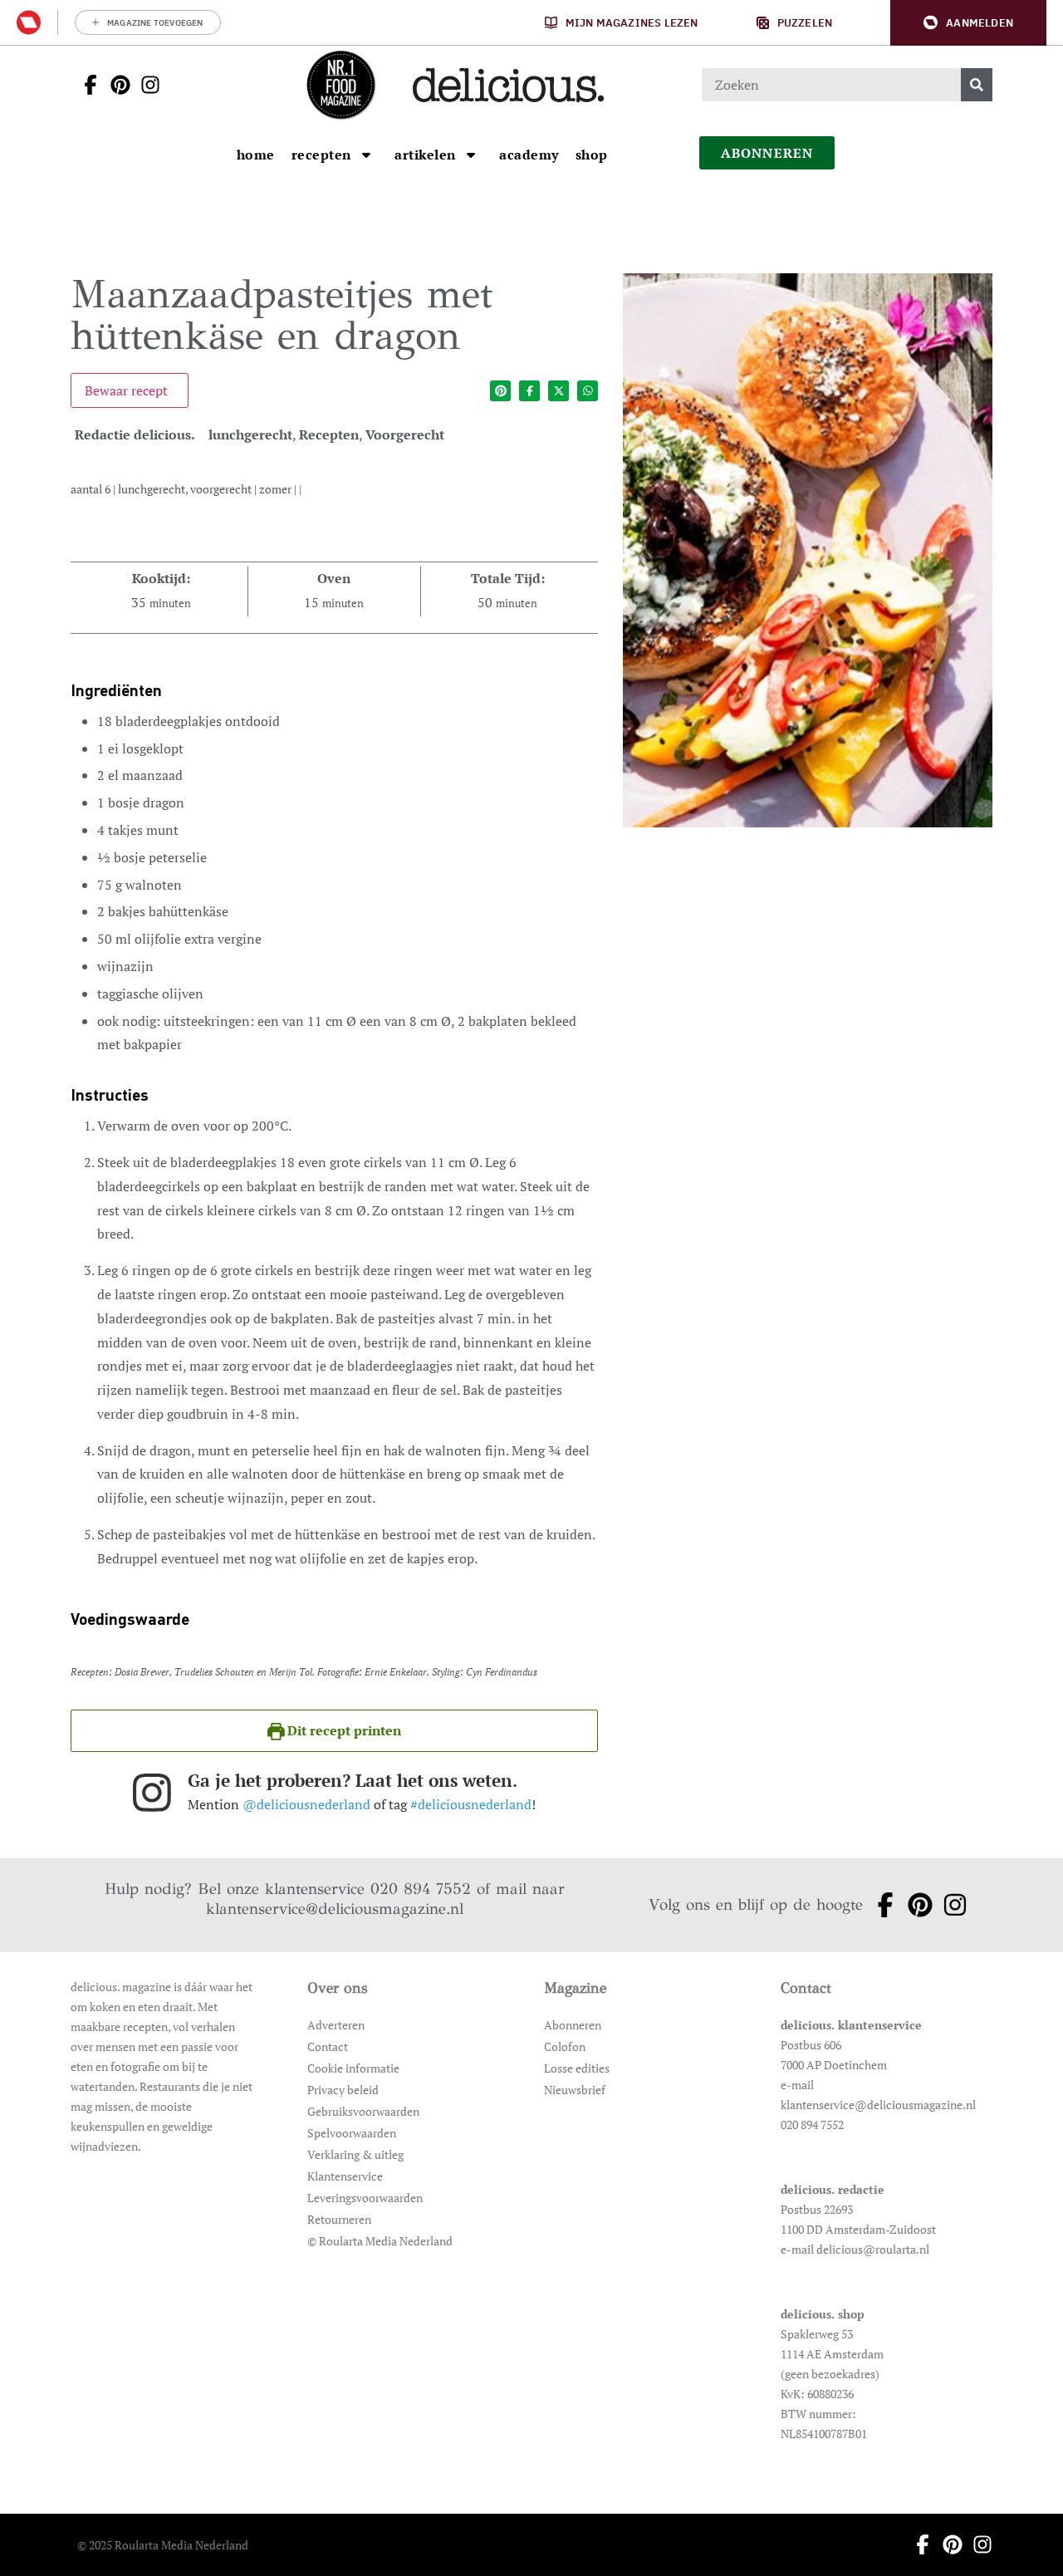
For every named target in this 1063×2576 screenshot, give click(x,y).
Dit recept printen (343, 1730)
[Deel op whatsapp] (588, 391)
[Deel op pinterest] (500, 391)
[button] (968, 23)
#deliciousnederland (471, 1804)
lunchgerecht (250, 434)
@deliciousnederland (306, 1804)
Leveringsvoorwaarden (365, 2198)
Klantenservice (345, 2176)
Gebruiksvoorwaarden (363, 2111)
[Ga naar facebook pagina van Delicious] (86, 85)
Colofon (565, 2046)
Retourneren (339, 2219)
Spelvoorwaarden (352, 2133)
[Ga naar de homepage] (340, 85)
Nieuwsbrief (575, 2090)
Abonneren (573, 2025)
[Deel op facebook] (529, 391)
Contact (328, 2046)
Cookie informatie (353, 2068)
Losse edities (577, 2068)
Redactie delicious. (135, 434)
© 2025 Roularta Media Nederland (163, 2545)
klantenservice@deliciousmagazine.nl (335, 1909)
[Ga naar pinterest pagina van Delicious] (115, 85)
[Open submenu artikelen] (471, 155)
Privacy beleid (343, 2090)
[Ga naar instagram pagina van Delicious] (145, 85)
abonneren (767, 153)
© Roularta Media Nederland (380, 2241)
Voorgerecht (405, 434)
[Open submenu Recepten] (366, 155)
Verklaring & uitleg (355, 2154)
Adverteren (336, 2025)
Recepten (329, 434)
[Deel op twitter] (558, 391)
